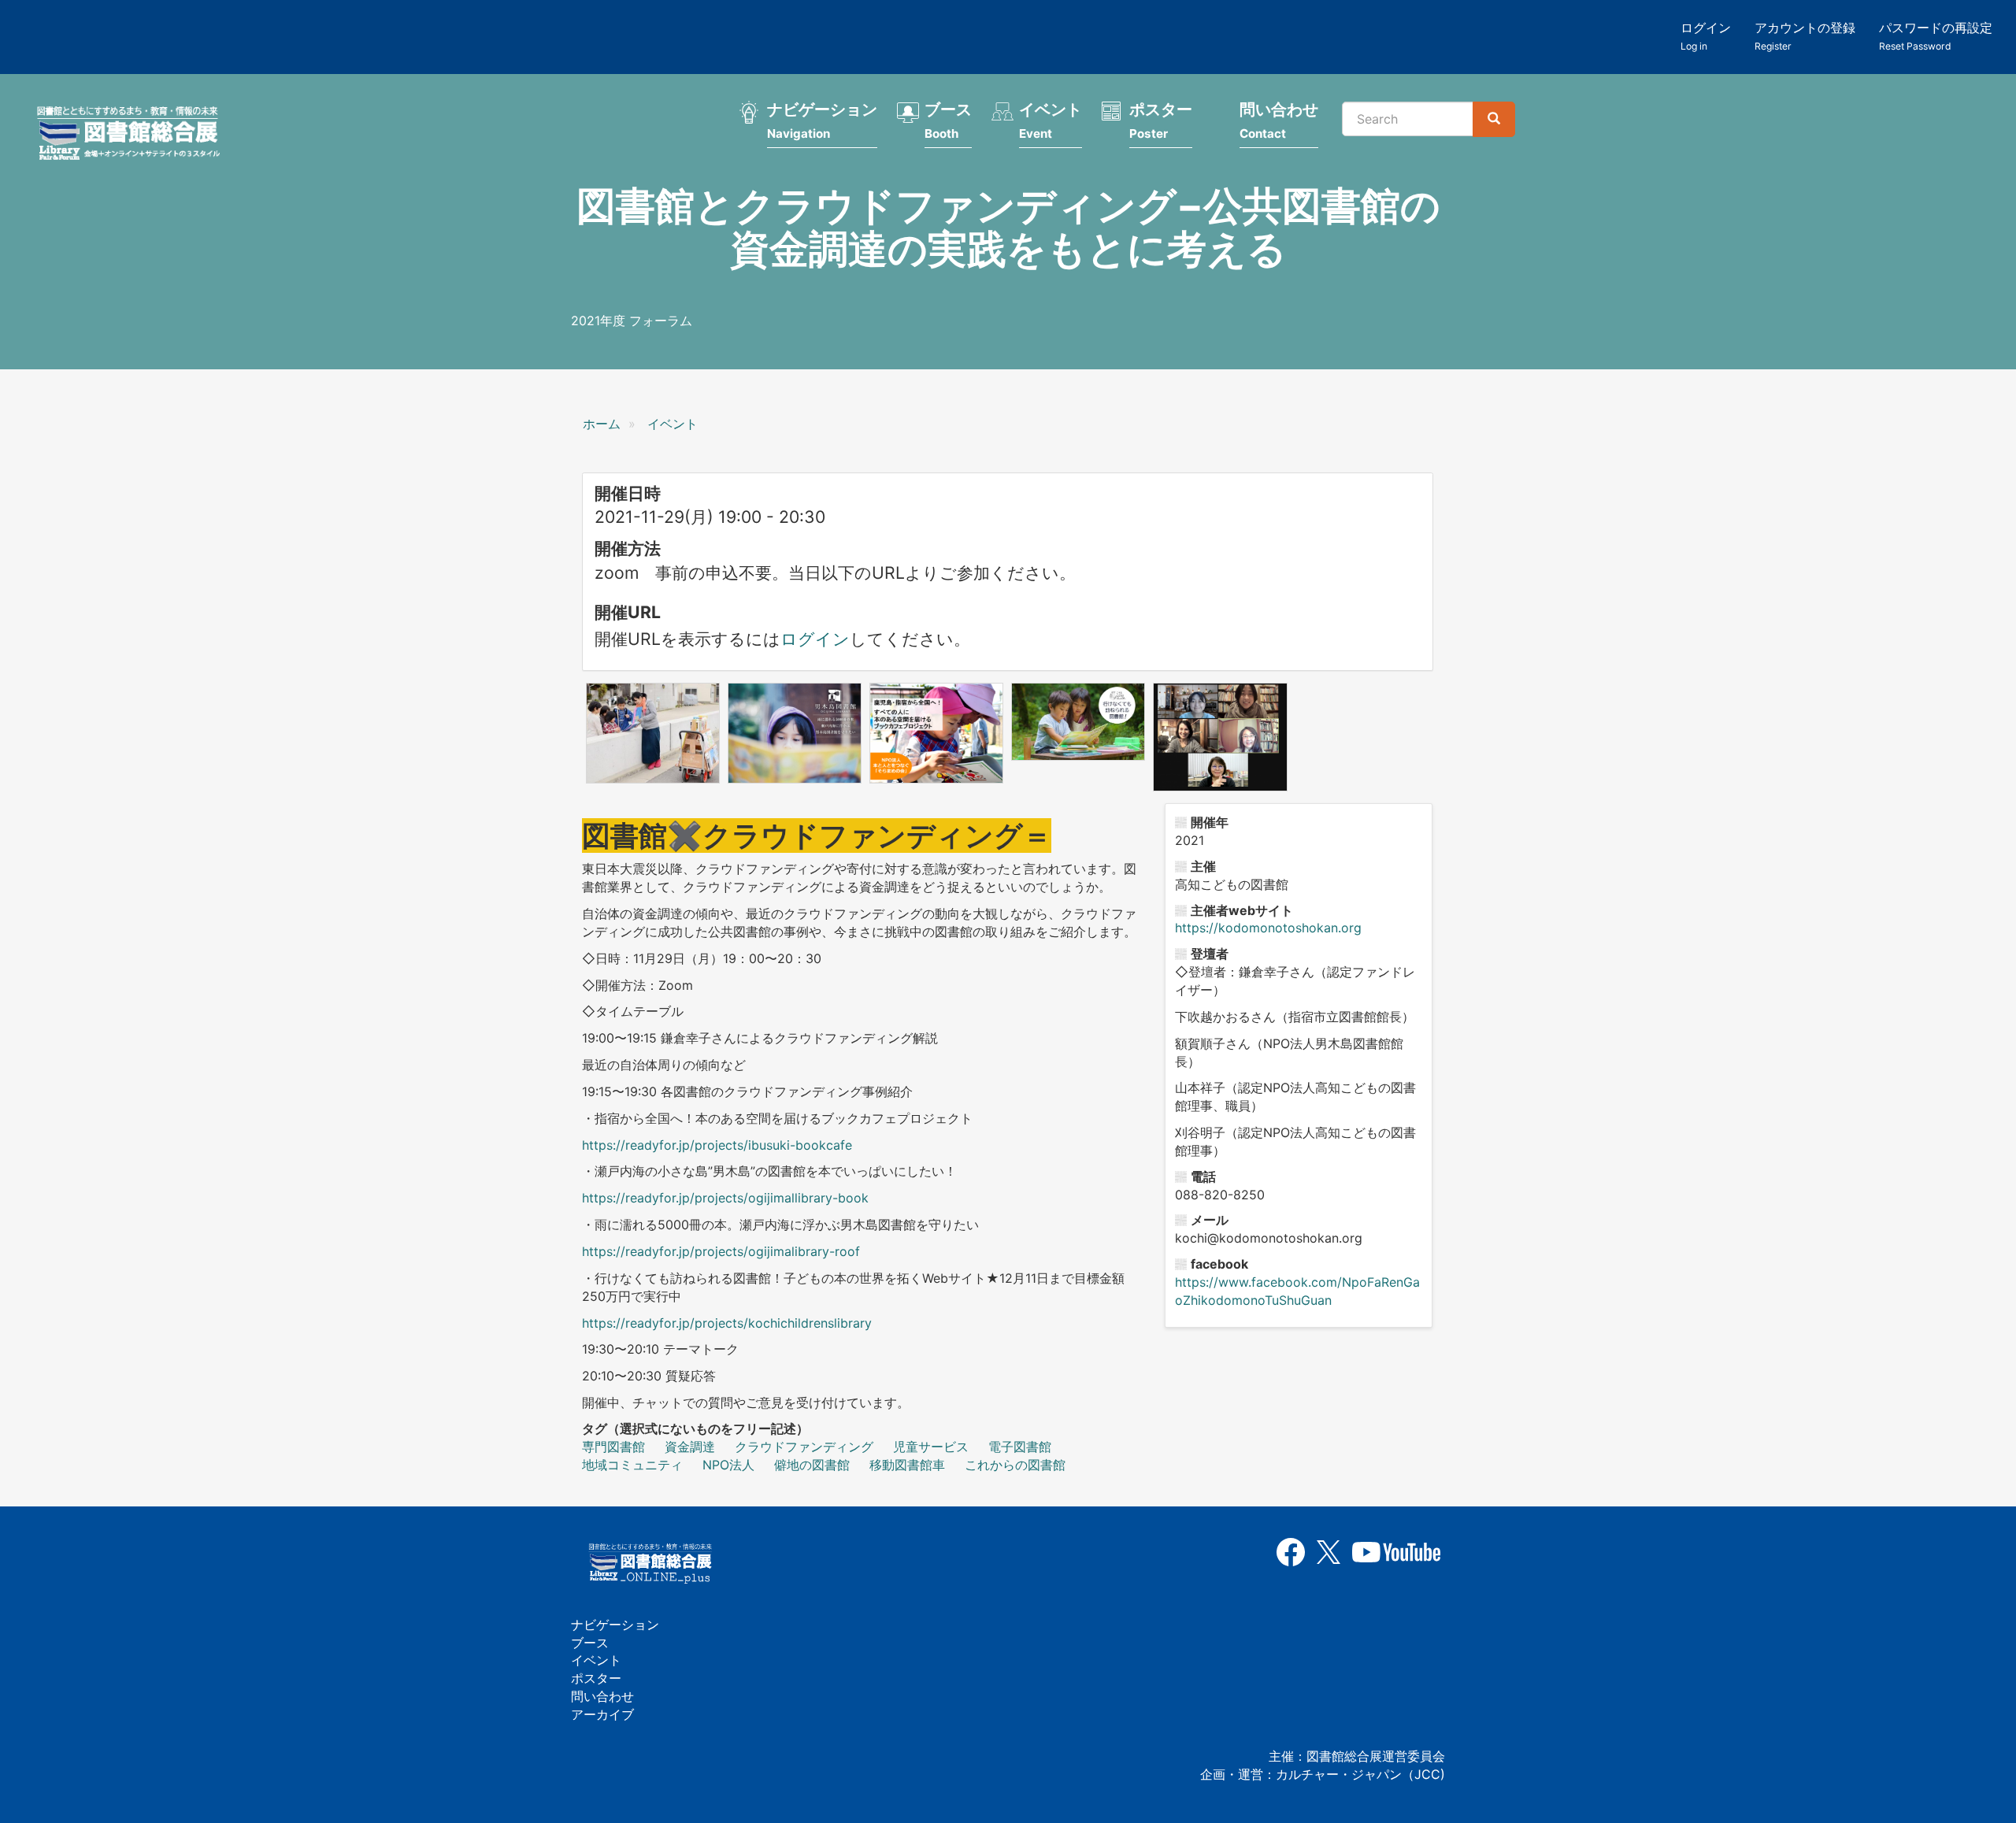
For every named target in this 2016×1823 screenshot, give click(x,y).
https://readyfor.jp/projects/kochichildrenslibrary (727, 1323)
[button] (653, 733)
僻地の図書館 (812, 1465)
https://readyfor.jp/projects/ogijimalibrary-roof (721, 1251)
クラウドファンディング (804, 1447)
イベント (1051, 120)
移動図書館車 (907, 1465)
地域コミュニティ (632, 1465)
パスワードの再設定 (1936, 36)
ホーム (602, 424)
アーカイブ (602, 1714)
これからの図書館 (1015, 1465)
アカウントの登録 (1805, 36)
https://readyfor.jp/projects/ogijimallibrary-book (725, 1198)
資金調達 (690, 1447)
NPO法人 (728, 1465)
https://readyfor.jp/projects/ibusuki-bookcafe (717, 1145)
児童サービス (931, 1447)
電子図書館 (1020, 1447)
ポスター (1161, 120)
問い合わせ (1279, 120)
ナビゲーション (822, 120)
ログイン (1706, 36)
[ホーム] (133, 135)
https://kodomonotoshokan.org (1268, 928)
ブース (948, 120)
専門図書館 (613, 1447)
